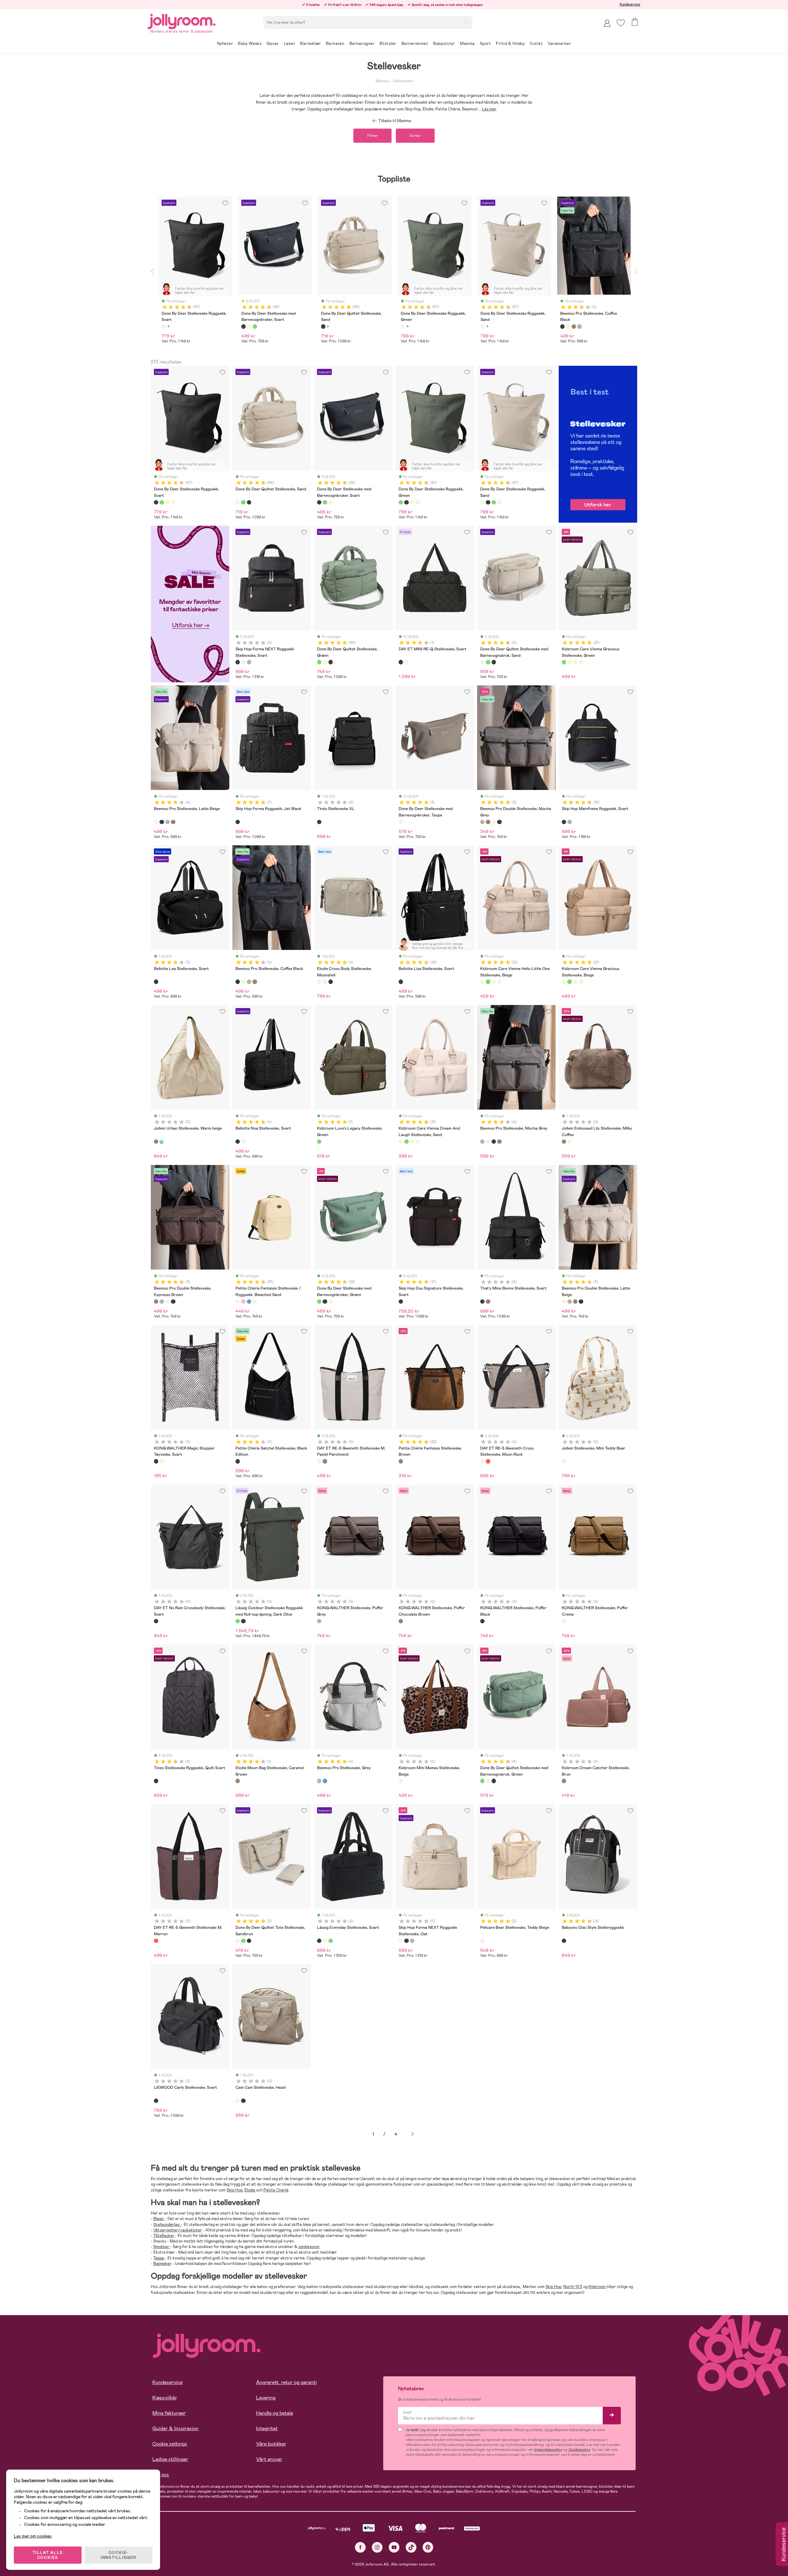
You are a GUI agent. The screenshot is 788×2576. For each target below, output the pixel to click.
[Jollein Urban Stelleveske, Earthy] (162, 1142)
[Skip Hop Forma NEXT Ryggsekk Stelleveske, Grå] (249, 662)
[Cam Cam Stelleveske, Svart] (243, 2101)
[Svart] (243, 326)
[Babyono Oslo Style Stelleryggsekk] (564, 1941)
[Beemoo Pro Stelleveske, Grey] (319, 1781)
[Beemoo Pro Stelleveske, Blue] (325, 1781)
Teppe (159, 2258)
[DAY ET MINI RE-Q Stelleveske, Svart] (401, 662)
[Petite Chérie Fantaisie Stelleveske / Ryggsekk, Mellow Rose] (243, 1302)
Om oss (161, 2475)
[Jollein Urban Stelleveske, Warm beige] (156, 1142)
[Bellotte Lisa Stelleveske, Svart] (401, 982)
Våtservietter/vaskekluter (178, 2230)
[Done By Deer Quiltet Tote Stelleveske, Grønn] (243, 1941)
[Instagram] (377, 2547)
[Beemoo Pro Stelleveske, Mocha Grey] (167, 822)
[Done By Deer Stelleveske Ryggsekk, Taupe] (173, 502)
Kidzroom (597, 2287)
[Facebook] (360, 2547)
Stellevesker (403, 81)
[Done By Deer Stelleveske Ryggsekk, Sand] (167, 502)
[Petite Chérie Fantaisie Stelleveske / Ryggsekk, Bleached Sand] (238, 1302)
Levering (266, 2398)
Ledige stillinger (170, 2459)
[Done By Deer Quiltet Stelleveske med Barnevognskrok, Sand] (482, 662)
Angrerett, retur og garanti (286, 2382)
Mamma (382, 81)
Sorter (415, 136)
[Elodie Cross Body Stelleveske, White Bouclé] (325, 982)
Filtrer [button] (372, 136)
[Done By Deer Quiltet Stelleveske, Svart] (249, 502)
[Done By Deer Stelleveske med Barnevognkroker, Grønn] (325, 502)
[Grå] (579, 326)
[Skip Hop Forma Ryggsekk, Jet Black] (238, 822)
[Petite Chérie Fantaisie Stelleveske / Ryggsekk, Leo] (255, 1302)
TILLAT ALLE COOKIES (48, 2555)
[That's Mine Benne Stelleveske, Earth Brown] (488, 1302)
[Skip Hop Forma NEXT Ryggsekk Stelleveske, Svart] (238, 662)
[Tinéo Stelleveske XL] (319, 822)
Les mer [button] (489, 109)
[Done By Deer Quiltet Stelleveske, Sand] (238, 502)
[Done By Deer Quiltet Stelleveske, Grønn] (243, 502)
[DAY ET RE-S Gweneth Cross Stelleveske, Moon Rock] (482, 1461)
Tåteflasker (164, 2236)
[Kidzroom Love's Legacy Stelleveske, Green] (319, 1142)
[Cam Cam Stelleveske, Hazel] (238, 2101)
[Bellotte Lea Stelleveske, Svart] (156, 982)
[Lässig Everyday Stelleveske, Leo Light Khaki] (331, 1941)
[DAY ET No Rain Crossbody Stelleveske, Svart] (156, 1621)
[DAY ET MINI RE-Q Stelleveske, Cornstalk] (406, 662)
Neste (412, 2134)
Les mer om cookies (33, 2536)
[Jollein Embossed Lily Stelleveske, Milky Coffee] (564, 1142)
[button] (621, 23)
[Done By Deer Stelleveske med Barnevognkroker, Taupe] (401, 822)
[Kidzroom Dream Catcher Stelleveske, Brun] (564, 1781)
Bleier (159, 2219)
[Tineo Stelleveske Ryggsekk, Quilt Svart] (156, 1781)
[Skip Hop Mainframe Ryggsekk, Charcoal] (569, 822)
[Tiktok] (411, 2547)
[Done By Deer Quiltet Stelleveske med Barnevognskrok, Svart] (494, 662)
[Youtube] (394, 2547)
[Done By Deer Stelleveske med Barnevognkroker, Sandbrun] (331, 502)
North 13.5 (573, 2287)
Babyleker (162, 2264)
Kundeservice (630, 4)
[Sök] (466, 22)
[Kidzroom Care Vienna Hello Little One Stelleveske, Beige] (569, 662)
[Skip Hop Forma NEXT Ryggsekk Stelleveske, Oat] (243, 662)
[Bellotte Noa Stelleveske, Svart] (238, 1142)
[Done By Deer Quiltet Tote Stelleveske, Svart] (249, 1941)
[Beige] (164, 326)
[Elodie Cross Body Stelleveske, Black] (331, 982)
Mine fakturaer (169, 2413)
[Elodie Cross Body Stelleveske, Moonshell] (319, 982)
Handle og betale (275, 2413)
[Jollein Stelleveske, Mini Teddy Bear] (564, 1461)
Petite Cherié (276, 2190)
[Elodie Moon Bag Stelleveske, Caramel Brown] (238, 1781)
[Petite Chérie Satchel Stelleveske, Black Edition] (238, 1461)
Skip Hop (235, 2190)
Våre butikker (271, 2444)
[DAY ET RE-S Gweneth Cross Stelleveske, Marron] (488, 1461)
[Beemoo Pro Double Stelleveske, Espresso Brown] (488, 822)
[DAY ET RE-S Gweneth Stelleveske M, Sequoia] (325, 1461)
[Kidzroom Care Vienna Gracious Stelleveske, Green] (564, 662)
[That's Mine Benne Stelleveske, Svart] (482, 1302)
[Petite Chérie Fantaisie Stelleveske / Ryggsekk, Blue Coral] (249, 1302)
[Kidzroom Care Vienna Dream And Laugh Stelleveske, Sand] (581, 662)
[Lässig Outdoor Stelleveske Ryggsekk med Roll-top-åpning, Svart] (243, 1621)
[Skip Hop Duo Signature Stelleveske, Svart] (401, 1302)
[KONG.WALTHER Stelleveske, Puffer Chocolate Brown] (401, 1621)
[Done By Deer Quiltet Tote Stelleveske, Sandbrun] (238, 1941)
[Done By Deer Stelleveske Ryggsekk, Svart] (156, 502)
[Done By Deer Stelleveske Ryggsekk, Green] (162, 502)
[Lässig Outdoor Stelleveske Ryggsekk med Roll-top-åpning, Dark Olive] (238, 1621)
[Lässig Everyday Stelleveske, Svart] (319, 1941)
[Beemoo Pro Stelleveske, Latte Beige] (156, 822)
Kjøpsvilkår (165, 2398)
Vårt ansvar (269, 2459)
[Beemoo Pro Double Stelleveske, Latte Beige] (494, 822)
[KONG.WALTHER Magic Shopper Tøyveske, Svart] (156, 1461)
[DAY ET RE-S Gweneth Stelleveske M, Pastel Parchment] (319, 1461)
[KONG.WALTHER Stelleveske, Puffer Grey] (319, 1621)
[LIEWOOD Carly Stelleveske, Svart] (156, 2101)
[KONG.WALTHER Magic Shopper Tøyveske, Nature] (162, 1461)
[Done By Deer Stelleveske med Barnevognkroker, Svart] (319, 502)
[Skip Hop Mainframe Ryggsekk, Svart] (564, 822)
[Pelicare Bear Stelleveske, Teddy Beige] (482, 1941)
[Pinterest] (428, 2547)
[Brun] (574, 326)
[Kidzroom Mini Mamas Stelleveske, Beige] (401, 1781)
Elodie (250, 2190)
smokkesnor (309, 2247)
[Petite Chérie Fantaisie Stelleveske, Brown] (401, 1461)
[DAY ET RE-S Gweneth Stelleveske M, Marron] (156, 1941)
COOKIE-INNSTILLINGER (119, 2555)
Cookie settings (170, 2444)
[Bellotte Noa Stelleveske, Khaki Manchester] (243, 1142)
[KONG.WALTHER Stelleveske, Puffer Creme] (564, 1621)
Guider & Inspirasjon (175, 2428)
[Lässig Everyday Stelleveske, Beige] (325, 1941)
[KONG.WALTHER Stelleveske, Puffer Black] (482, 1621)
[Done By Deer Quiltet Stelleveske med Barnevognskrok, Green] (488, 662)
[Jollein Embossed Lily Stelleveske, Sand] (569, 1142)
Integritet (267, 2428)
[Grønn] (255, 326)
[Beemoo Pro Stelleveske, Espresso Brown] (173, 822)
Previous (152, 272)
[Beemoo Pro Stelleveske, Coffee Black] (162, 822)
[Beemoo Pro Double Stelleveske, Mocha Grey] (482, 822)
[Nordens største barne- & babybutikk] (182, 20)
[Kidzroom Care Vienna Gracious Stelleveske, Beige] (575, 662)
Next (636, 272)
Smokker (162, 2247)
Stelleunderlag (167, 2225)
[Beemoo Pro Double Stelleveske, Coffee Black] (499, 822)
